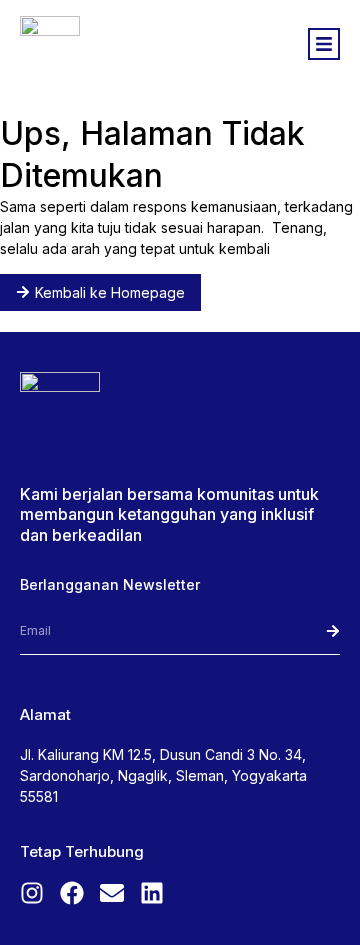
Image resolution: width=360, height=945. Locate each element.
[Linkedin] (152, 893)
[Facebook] (72, 893)
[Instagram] (32, 893)
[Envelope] (112, 893)
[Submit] (308, 631)
